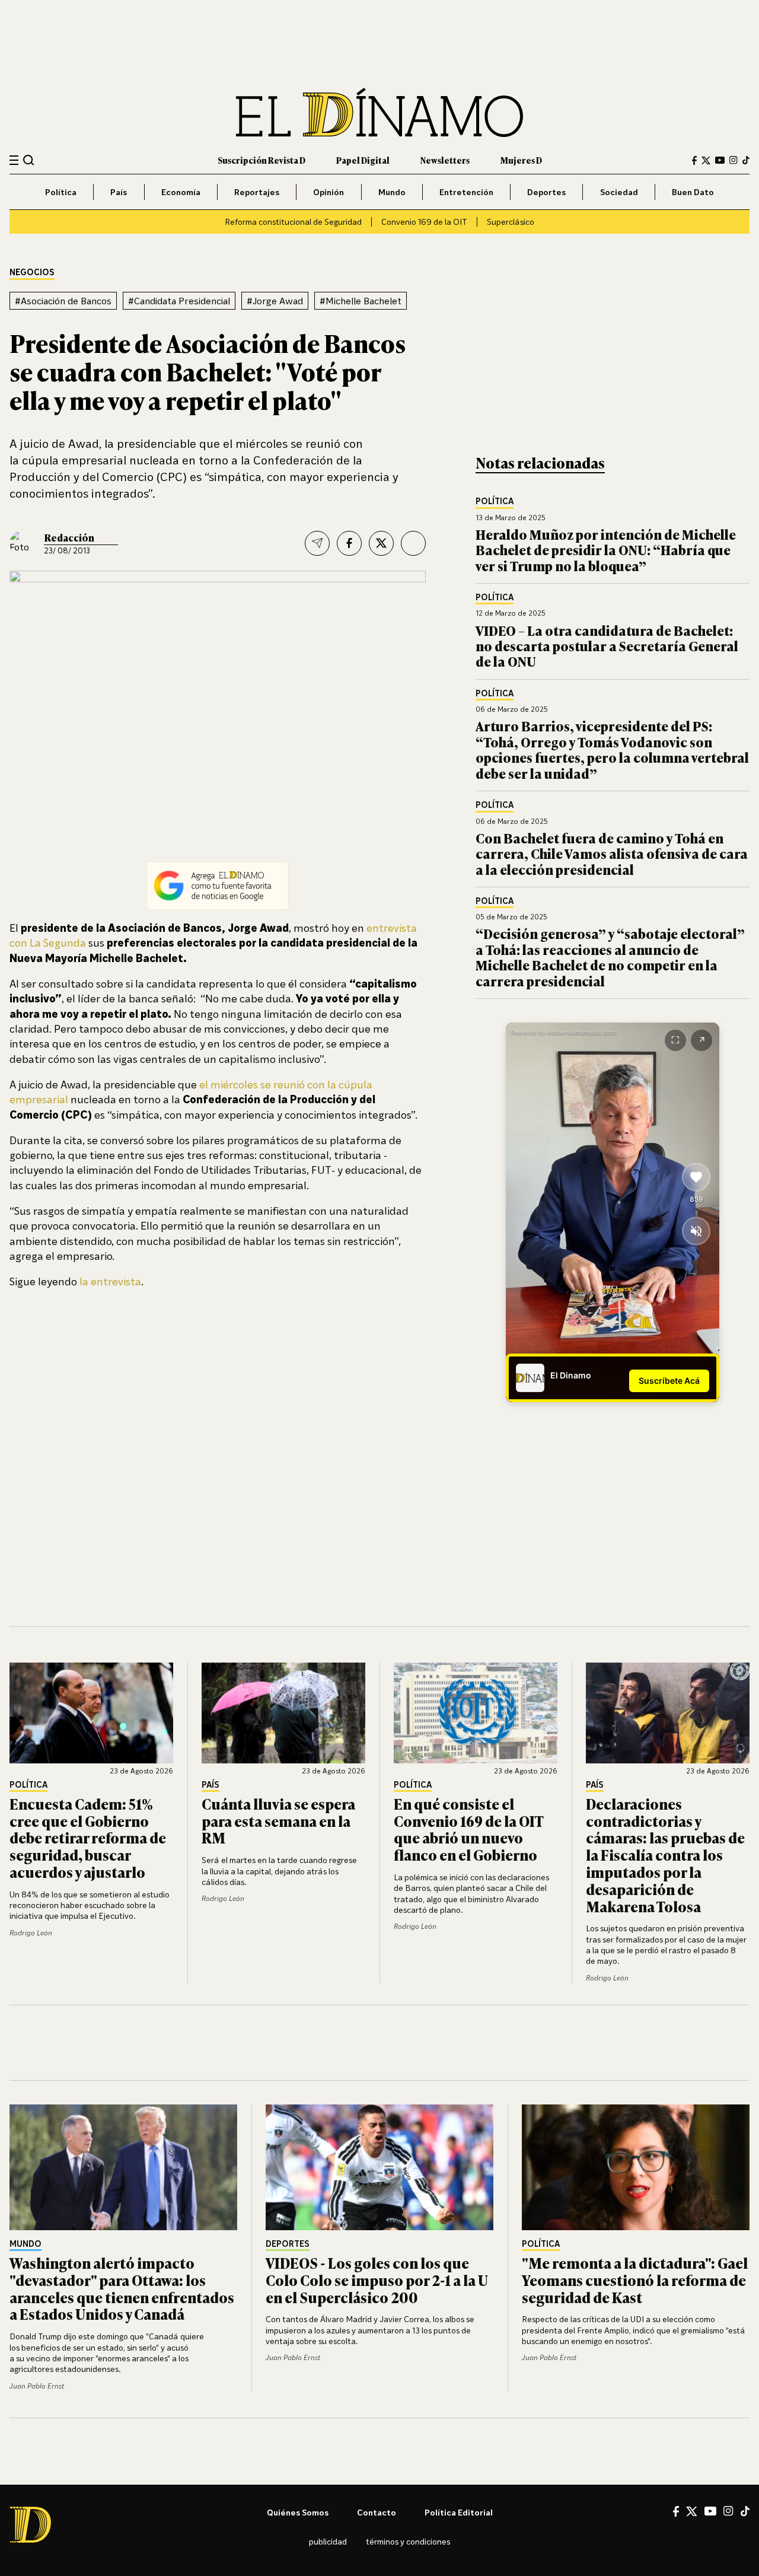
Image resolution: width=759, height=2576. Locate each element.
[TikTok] (746, 160)
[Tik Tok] (745, 2511)
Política (61, 192)
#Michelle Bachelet (361, 301)
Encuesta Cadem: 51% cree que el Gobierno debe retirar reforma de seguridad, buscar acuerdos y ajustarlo (88, 1838)
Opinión (329, 192)
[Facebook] (694, 160)
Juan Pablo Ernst (37, 2386)
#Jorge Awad (275, 301)
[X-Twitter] (706, 160)
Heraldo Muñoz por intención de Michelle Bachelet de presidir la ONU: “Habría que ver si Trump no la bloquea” (606, 550)
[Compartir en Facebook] (349, 543)
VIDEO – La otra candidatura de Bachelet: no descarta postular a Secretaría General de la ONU (607, 646)
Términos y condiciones (408, 2541)
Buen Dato (693, 192)
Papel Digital (363, 160)
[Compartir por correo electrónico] (317, 543)
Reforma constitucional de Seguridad (293, 222)
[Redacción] (23, 543)
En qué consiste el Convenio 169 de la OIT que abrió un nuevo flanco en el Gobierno (468, 1829)
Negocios (32, 273)
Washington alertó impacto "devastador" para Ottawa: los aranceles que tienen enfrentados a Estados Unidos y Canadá (122, 2288)
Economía (181, 192)
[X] (692, 2511)
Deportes (546, 192)
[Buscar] (29, 160)
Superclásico (511, 222)
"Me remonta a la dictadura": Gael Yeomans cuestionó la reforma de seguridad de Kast (635, 2280)
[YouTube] (720, 160)
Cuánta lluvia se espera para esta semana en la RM (278, 1821)
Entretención (466, 192)
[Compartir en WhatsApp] (413, 543)
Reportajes (257, 192)
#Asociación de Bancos (63, 301)
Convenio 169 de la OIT (424, 222)
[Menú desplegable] (14, 160)
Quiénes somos (298, 2512)
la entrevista (110, 1281)
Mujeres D (521, 160)
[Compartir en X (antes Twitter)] (381, 543)
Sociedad (619, 192)
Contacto (377, 2512)
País (119, 192)
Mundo (392, 192)
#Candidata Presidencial (179, 301)
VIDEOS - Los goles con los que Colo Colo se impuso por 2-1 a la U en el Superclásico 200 (377, 2280)
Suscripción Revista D (261, 160)
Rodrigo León (31, 1933)
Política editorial (459, 2512)
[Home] (379, 112)
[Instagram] (734, 160)
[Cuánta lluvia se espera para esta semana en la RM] (283, 1713)
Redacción (69, 537)
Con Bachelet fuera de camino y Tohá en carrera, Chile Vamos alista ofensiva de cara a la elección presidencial (612, 854)
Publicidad (328, 2541)
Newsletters (445, 160)
